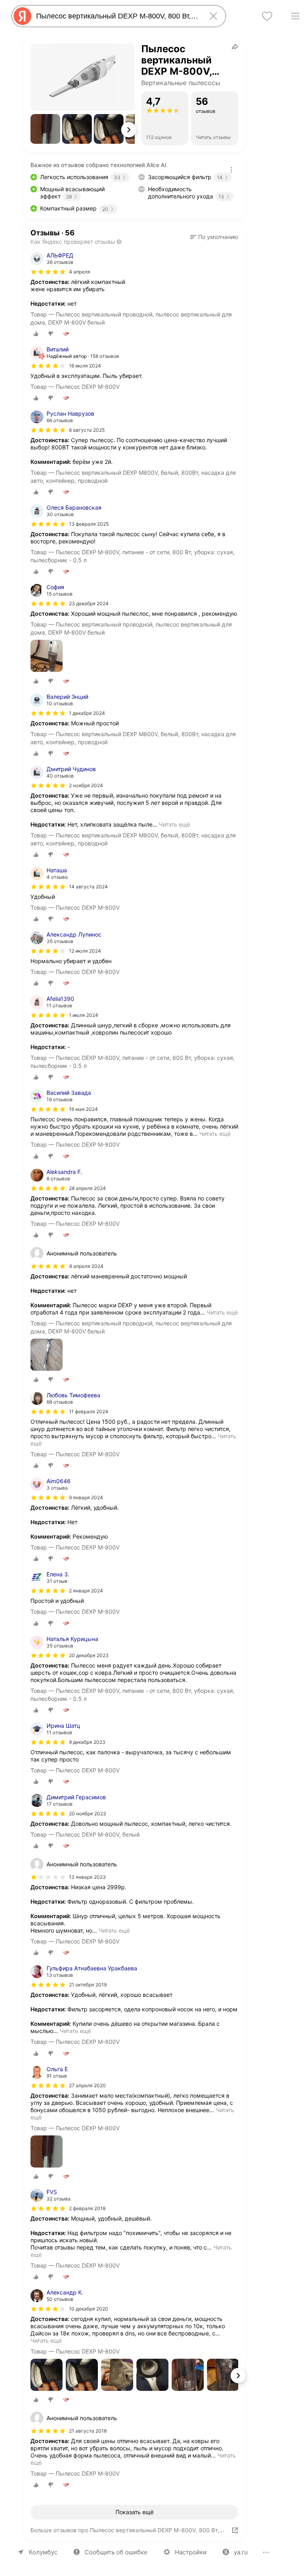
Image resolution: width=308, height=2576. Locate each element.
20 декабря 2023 (89, 1655)
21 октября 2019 (88, 1985)
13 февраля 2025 (89, 524)
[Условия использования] (231, 170)
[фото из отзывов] (47, 656)
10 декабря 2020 (89, 2309)
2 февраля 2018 (87, 2208)
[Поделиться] (235, 47)
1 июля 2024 (84, 1015)
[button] (45, 129)
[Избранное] (267, 16)
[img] (48, 272)
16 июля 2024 (85, 366)
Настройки (191, 2552)
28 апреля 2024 (87, 1188)
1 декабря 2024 (87, 713)
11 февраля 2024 (89, 1411)
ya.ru (241, 2552)
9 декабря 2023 (87, 1742)
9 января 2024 (86, 1497)
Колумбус (43, 2552)
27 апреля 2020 (87, 2085)
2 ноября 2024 (86, 785)
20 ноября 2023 (88, 1814)
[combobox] (117, 16)
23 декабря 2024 (89, 603)
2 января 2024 (86, 1591)
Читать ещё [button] (174, 824)
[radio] (36, 334)
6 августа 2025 (87, 430)
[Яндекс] (22, 16)
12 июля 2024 (85, 951)
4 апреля (80, 272)
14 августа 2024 (88, 887)
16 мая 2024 (83, 1109)
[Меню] (295, 16)
